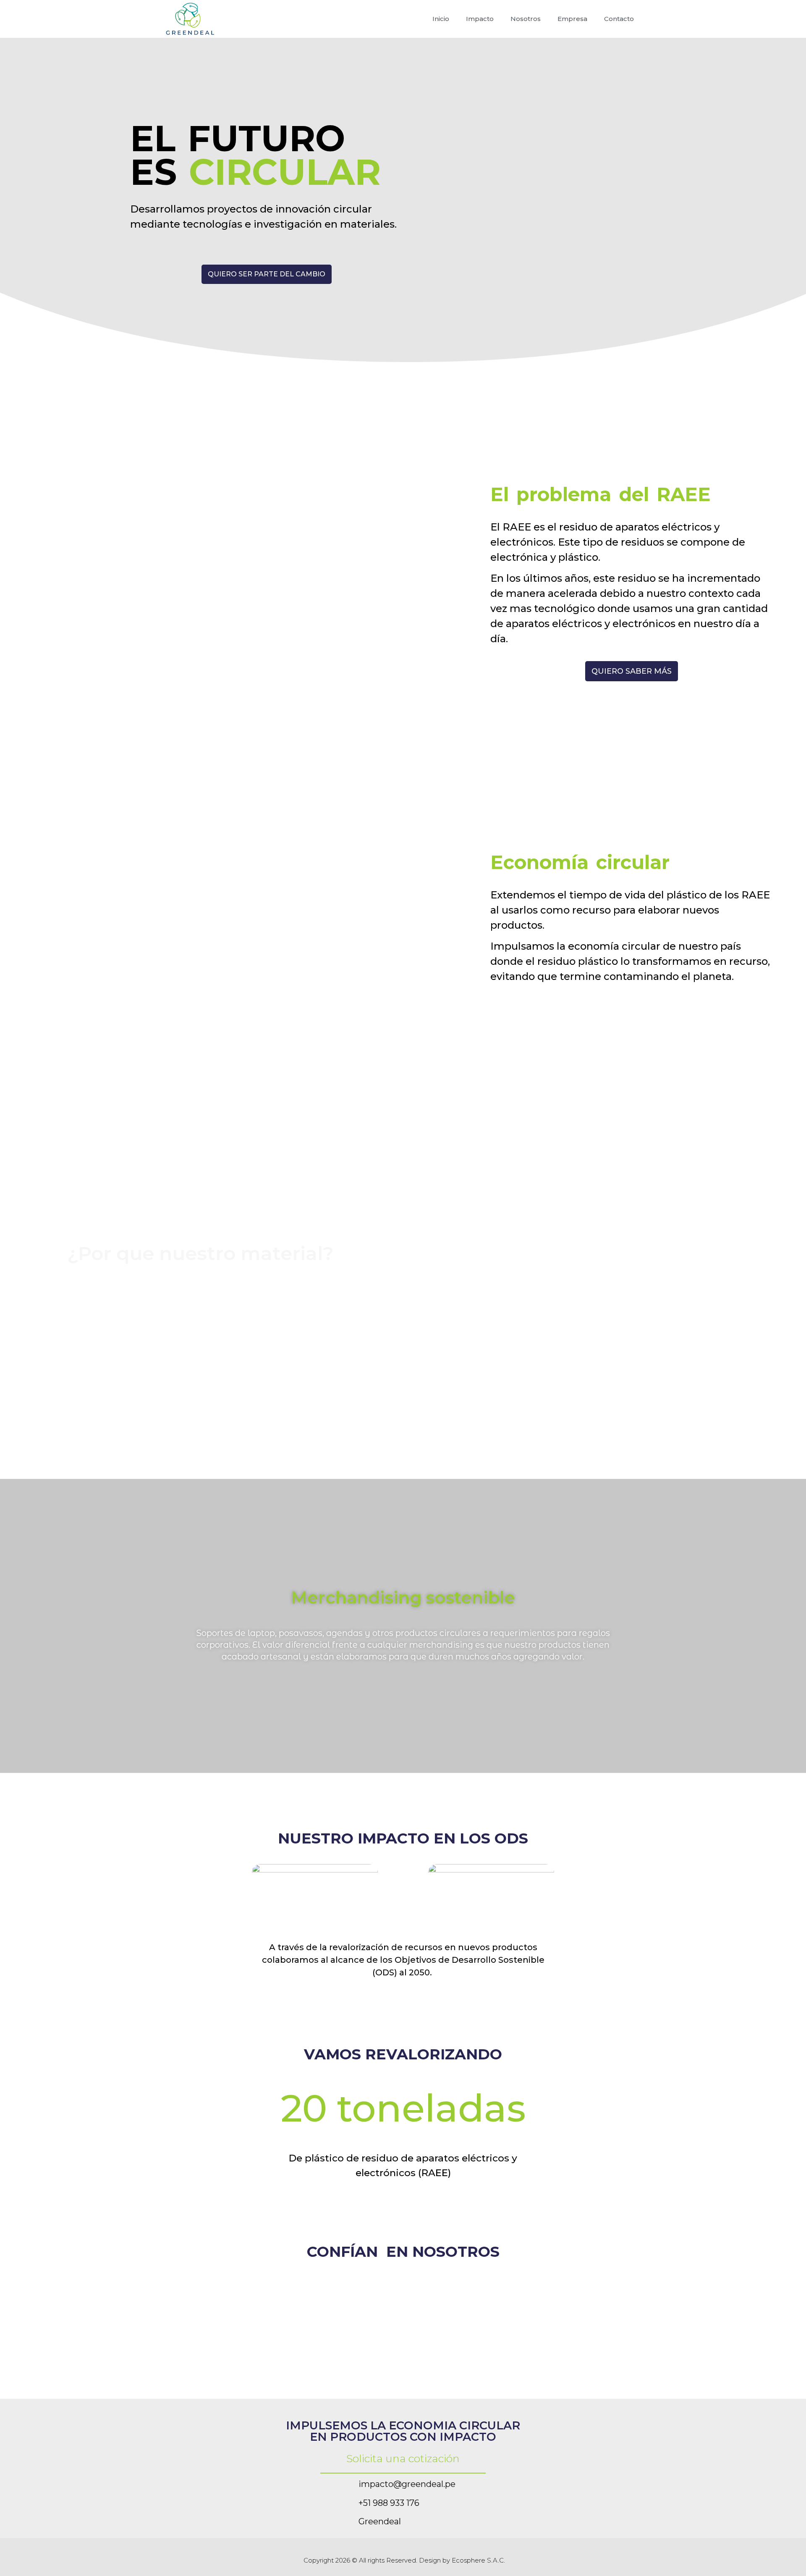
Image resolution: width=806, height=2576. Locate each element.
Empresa (572, 19)
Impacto (480, 19)
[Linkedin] (336, 2521)
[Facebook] (611, 2557)
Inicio (441, 19)
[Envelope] (336, 2484)
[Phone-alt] (336, 2502)
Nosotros (526, 19)
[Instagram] (632, 2557)
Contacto (619, 19)
